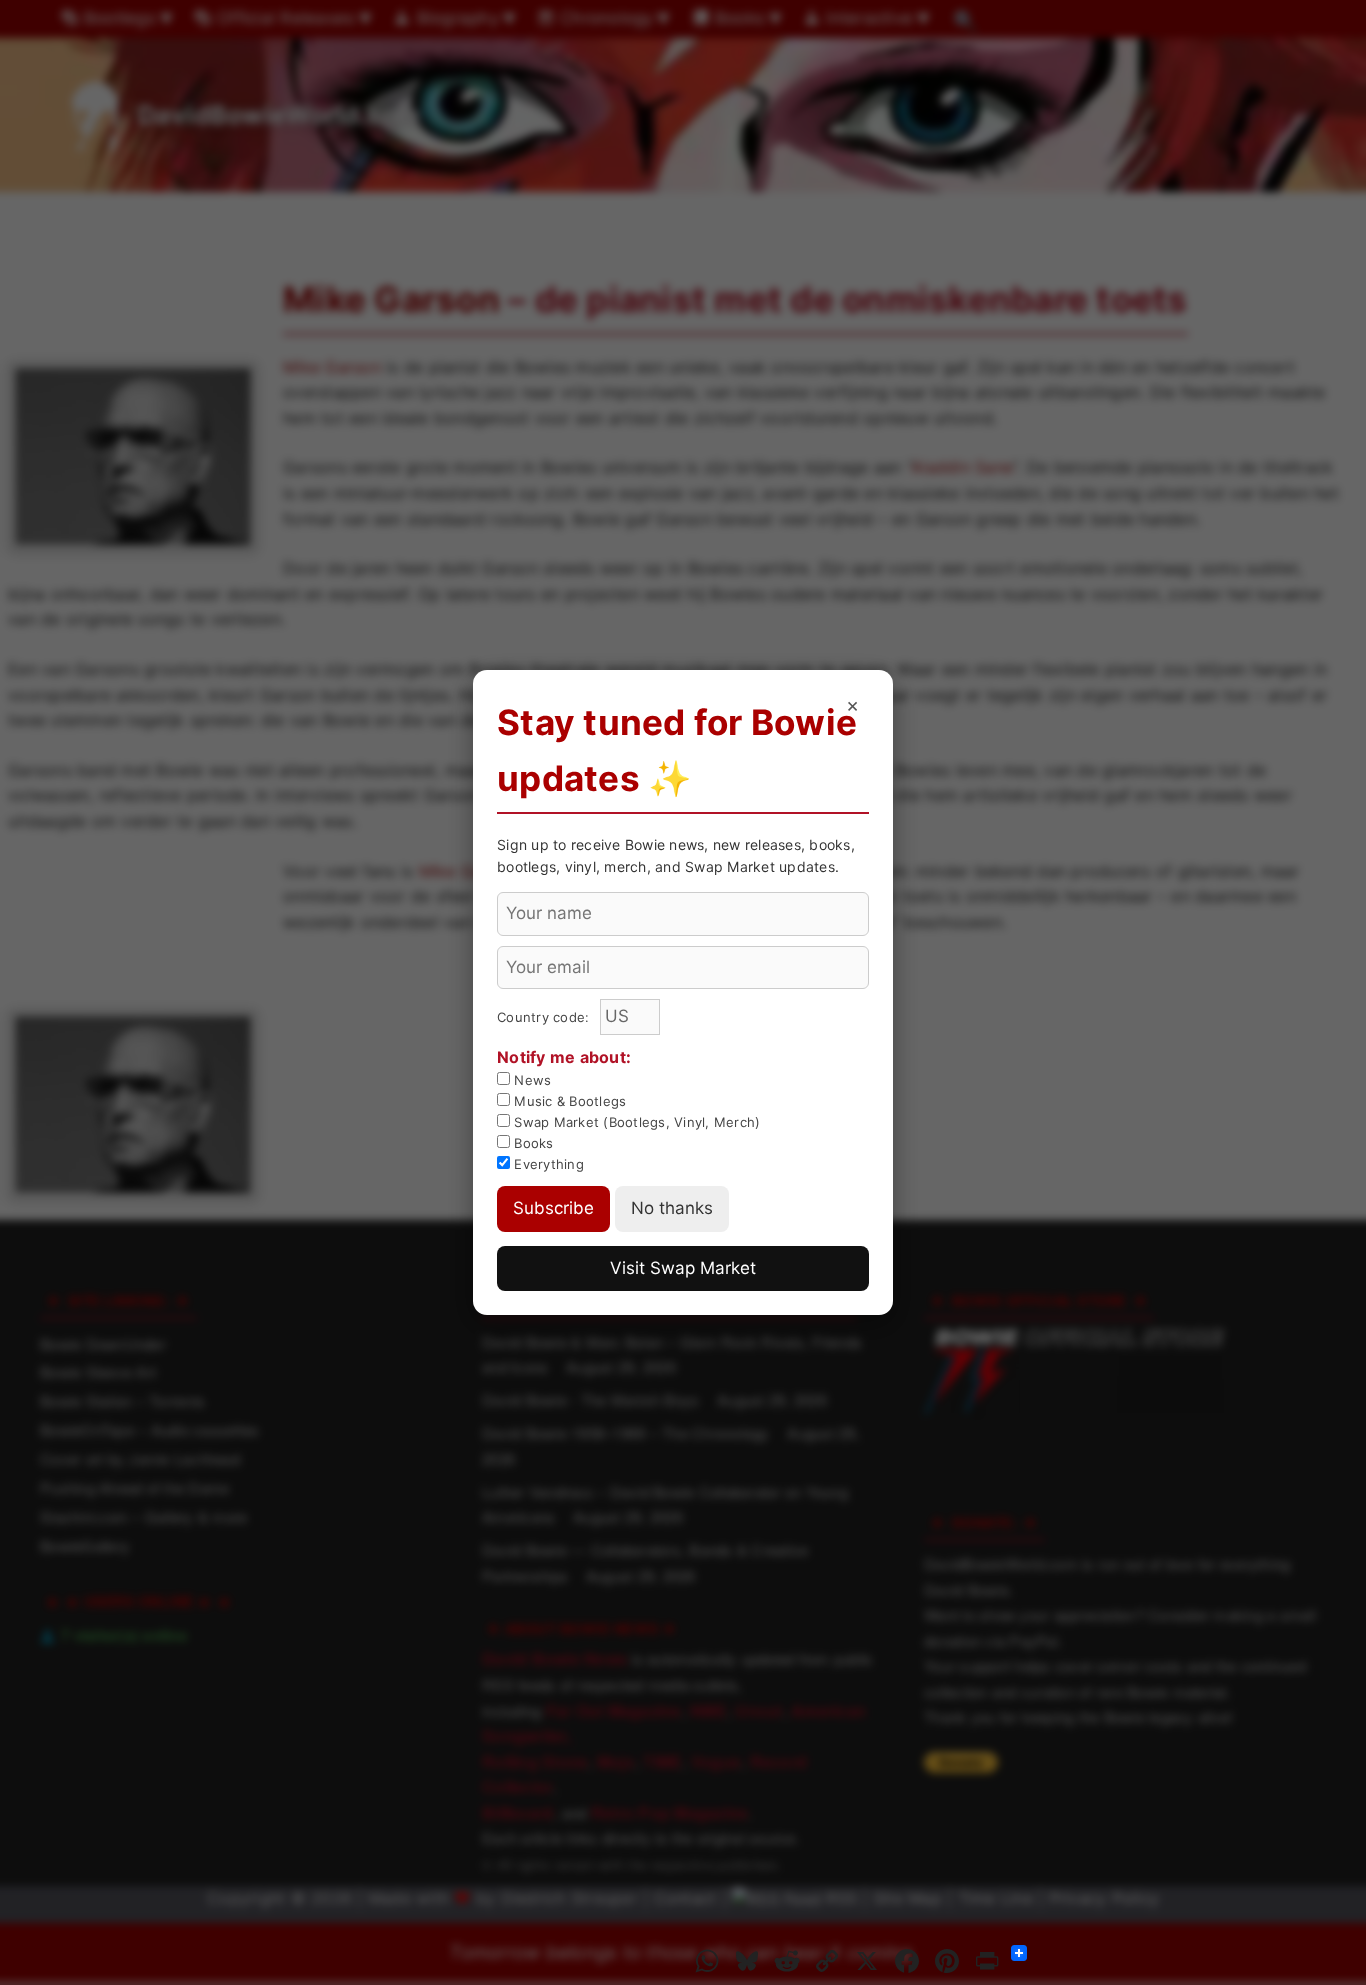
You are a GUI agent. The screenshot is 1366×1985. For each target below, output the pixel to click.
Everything (547, 1164)
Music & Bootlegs (568, 1101)
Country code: (545, 1017)
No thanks (672, 1208)
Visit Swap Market (683, 1268)
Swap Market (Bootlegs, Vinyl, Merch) (635, 1122)
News (530, 1080)
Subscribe (553, 1208)
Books (532, 1143)
